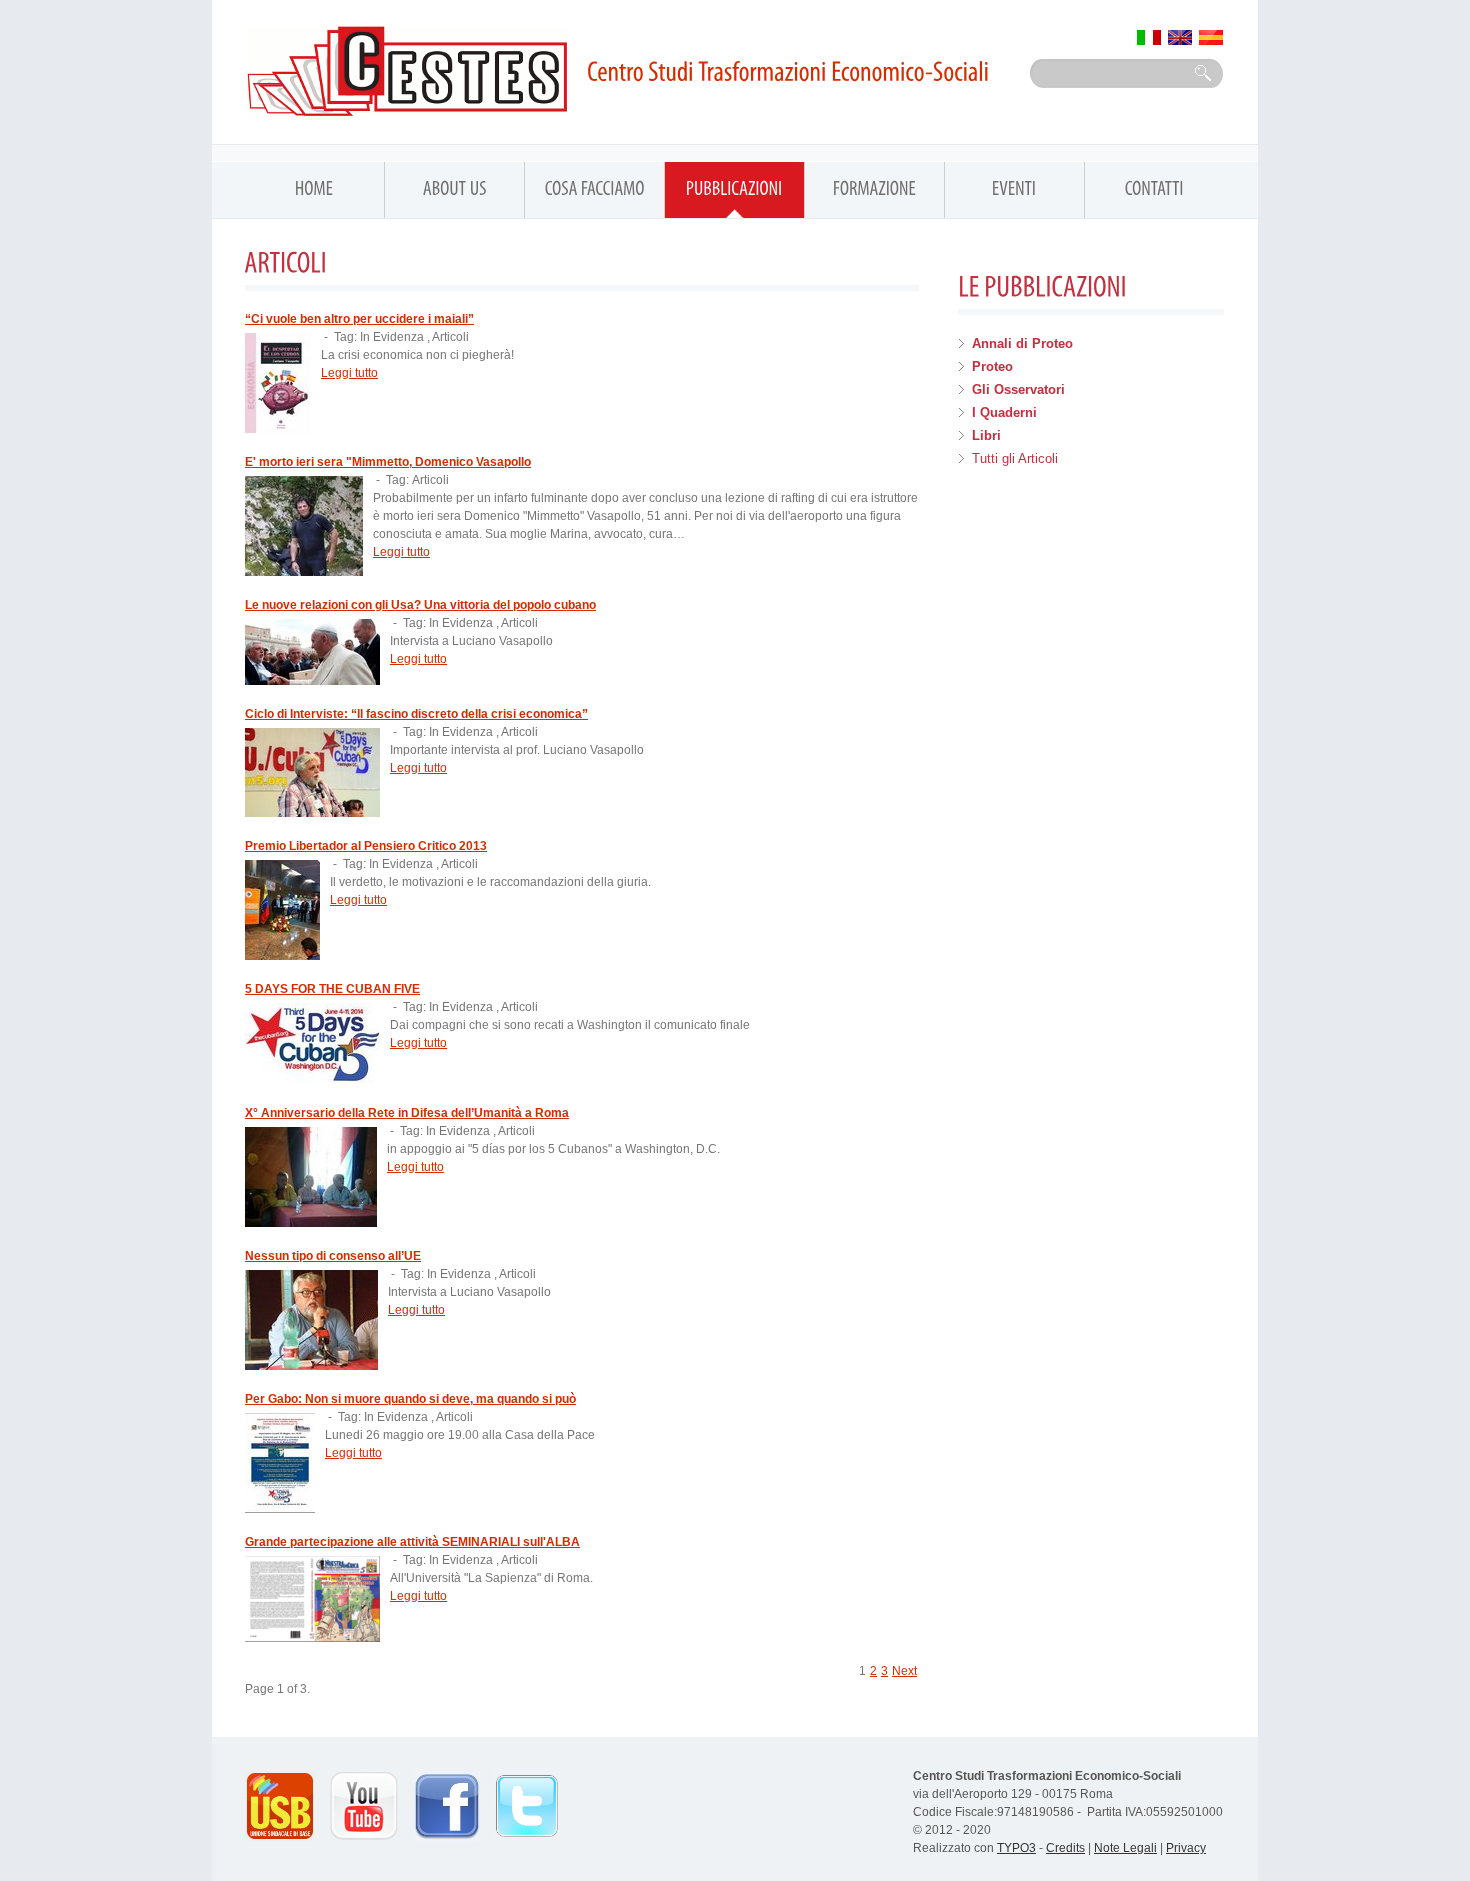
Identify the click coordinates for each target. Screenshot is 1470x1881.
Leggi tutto (349, 373)
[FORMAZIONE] (874, 196)
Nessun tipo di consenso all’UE (333, 1256)
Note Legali (1125, 1848)
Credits (1065, 1848)
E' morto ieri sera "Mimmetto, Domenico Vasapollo (388, 462)
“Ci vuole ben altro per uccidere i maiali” (359, 319)
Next (904, 1671)
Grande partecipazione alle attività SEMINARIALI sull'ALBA (412, 1542)
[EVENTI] (1014, 196)
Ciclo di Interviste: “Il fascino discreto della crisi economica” (416, 714)
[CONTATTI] (1154, 196)
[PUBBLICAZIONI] (734, 196)
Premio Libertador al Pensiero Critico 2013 (366, 846)
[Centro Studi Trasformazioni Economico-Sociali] (624, 71)
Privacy (1186, 1848)
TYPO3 (1016, 1848)
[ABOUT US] (454, 196)
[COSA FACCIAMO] (594, 196)
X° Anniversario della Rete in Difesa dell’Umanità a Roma (407, 1113)
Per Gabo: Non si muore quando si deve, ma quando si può (410, 1399)
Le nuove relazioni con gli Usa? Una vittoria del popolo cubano (420, 605)
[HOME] (314, 196)
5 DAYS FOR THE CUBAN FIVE (332, 989)
